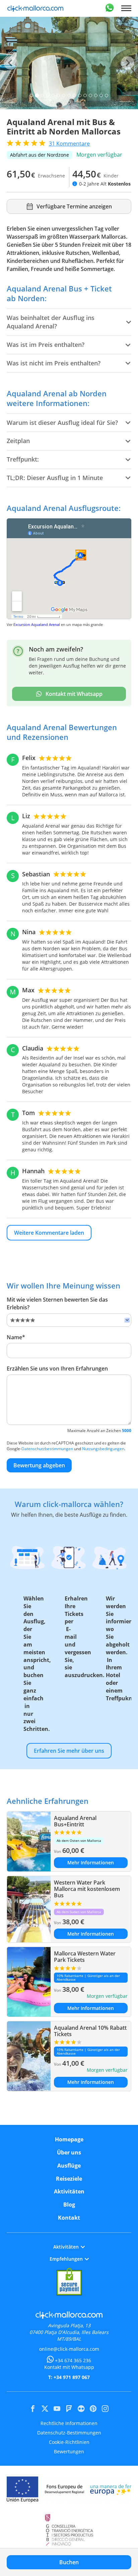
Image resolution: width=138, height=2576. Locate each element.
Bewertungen (69, 2451)
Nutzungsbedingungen (103, 1449)
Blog (69, 2205)
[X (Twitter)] (45, 2409)
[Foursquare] (69, 2409)
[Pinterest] (93, 2409)
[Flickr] (81, 2409)
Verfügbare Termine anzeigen (74, 206)
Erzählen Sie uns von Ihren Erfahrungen (57, 1369)
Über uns (69, 2152)
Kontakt (69, 2218)
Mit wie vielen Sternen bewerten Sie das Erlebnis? (57, 1303)
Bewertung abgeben (39, 1465)
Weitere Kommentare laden (49, 1233)
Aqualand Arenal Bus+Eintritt (75, 1821)
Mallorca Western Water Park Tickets (85, 1957)
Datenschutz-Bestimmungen (69, 2433)
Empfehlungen (66, 2259)
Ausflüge (69, 2166)
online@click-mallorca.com (69, 2349)
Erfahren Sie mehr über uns (69, 1751)
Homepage (69, 2139)
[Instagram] (105, 2409)
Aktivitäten (69, 2191)
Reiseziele (69, 2179)
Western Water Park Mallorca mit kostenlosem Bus (87, 1889)
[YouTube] (57, 2409)
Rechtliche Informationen (69, 2423)
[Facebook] (33, 2409)
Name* (16, 1337)
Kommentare (69, 144)
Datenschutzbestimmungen (47, 1449)
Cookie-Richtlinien (69, 2442)
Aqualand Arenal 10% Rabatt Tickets (90, 2031)
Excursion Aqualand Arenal (37, 624)
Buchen (69, 2562)
